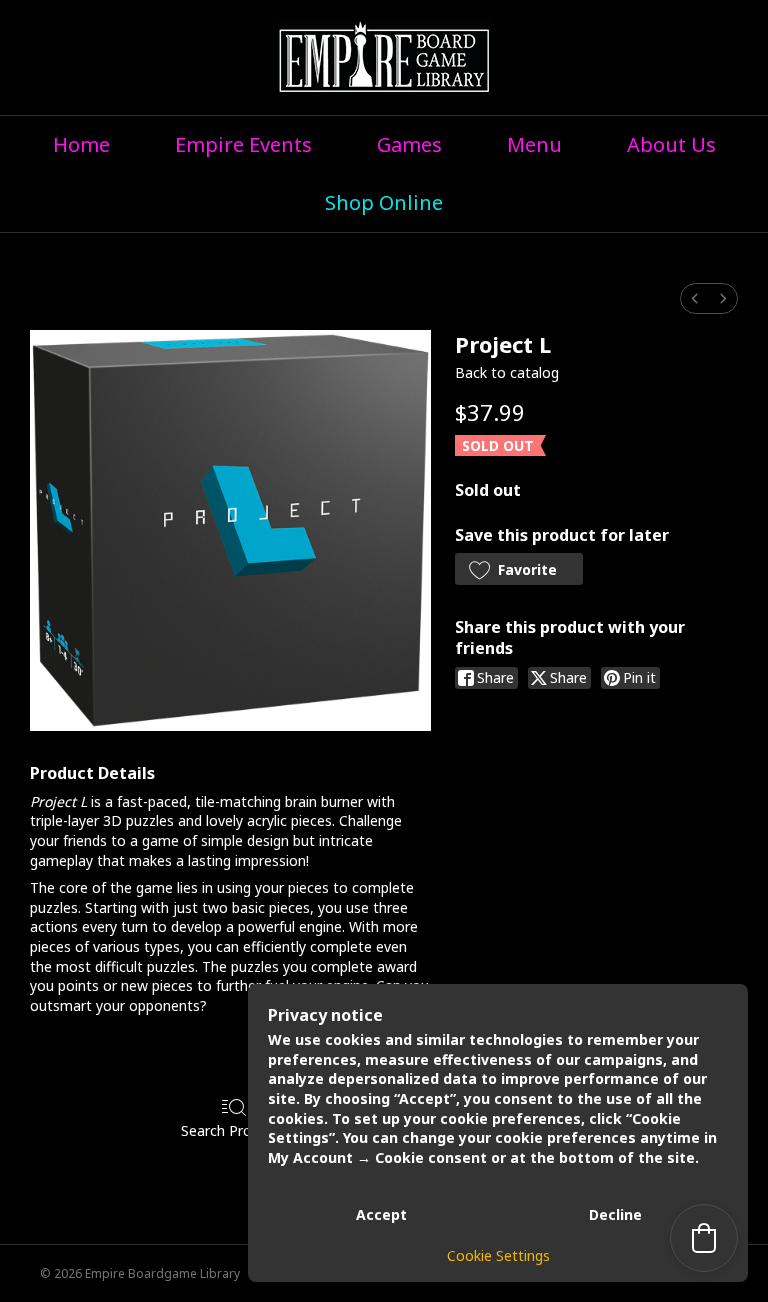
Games (409, 144)
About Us (671, 144)
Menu (534, 144)
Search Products (234, 1130)
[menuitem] (695, 298)
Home (81, 144)
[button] (519, 569)
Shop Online (384, 202)
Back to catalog (507, 372)
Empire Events (243, 144)
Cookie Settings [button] (498, 1255)
